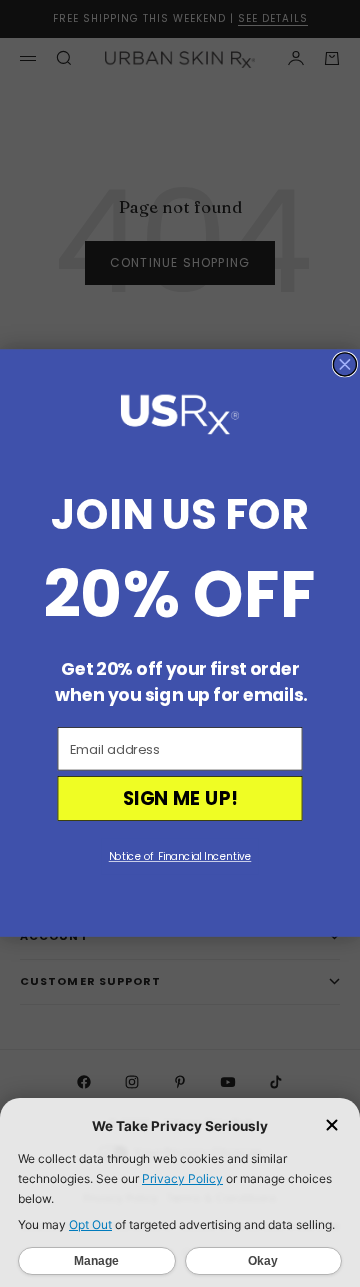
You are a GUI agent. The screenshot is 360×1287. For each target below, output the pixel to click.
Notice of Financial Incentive (180, 857)
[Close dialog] (344, 364)
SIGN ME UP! (180, 799)
